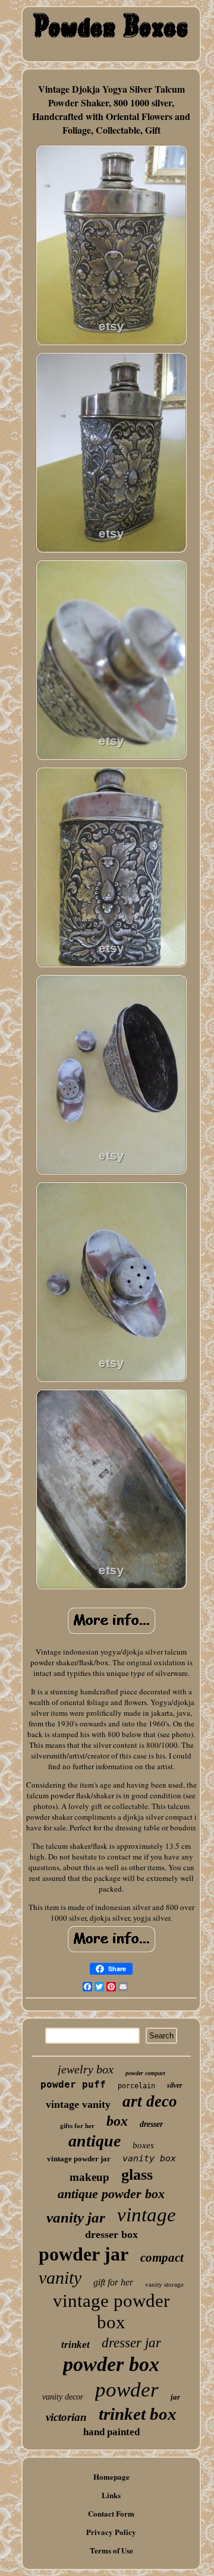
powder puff (73, 2084)
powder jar (84, 2254)
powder (127, 2390)
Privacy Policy (111, 2532)
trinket (75, 2345)
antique (95, 2141)
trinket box (138, 2414)
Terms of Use (111, 2550)
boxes (143, 2145)
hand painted (111, 2432)
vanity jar (76, 2217)
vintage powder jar (79, 2159)
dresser (151, 2124)
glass (137, 2175)
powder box (111, 2364)
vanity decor (63, 2397)
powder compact (145, 2073)
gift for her (113, 2282)
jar (175, 2397)
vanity (60, 2277)
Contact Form (111, 2513)
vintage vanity (78, 2104)
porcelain (136, 2086)
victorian (66, 2417)
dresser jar (131, 2343)
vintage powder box (111, 2311)
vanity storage (164, 2284)
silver (175, 2085)
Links (111, 2495)
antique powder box (111, 2194)
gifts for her (77, 2126)
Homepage (111, 2476)
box (117, 2121)
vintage (147, 2215)
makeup (89, 2177)
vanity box (149, 2158)
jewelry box (86, 2069)
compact (162, 2258)
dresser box (111, 2234)
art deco (150, 2101)
